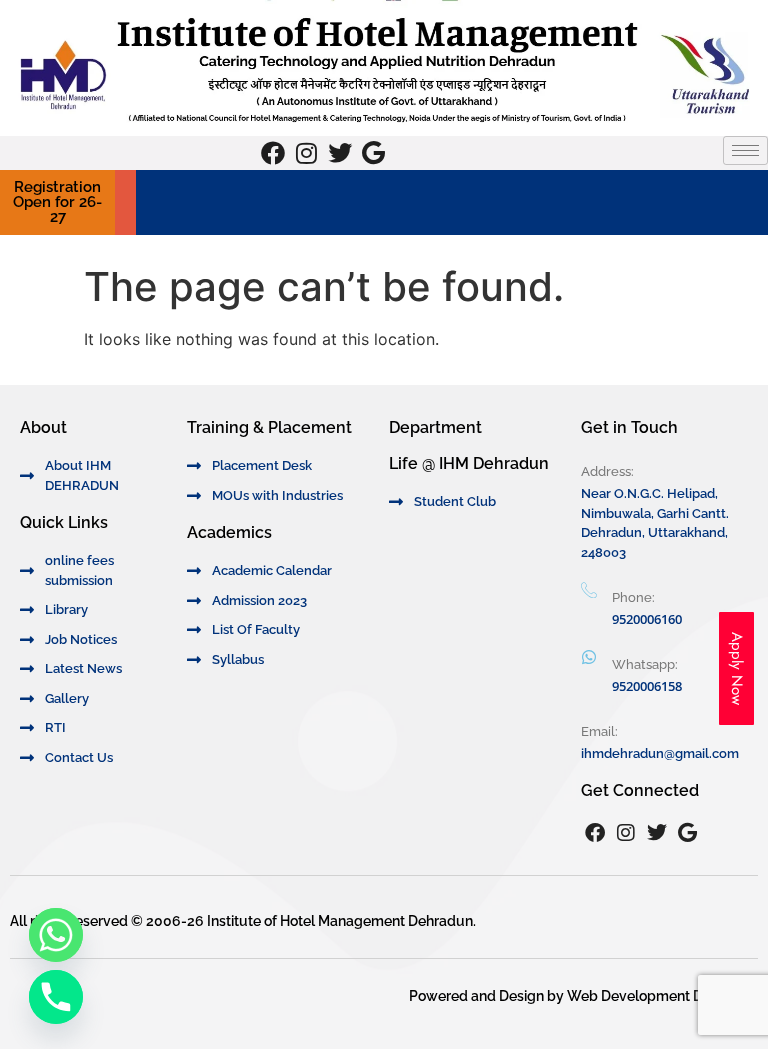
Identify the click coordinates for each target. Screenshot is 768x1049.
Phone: (633, 597)
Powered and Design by (488, 996)
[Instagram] (307, 153)
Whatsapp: (645, 664)
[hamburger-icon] (745, 150)
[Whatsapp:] (589, 657)
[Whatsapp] (56, 935)
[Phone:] (589, 591)
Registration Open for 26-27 (57, 202)
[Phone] (56, 997)
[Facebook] (273, 153)
